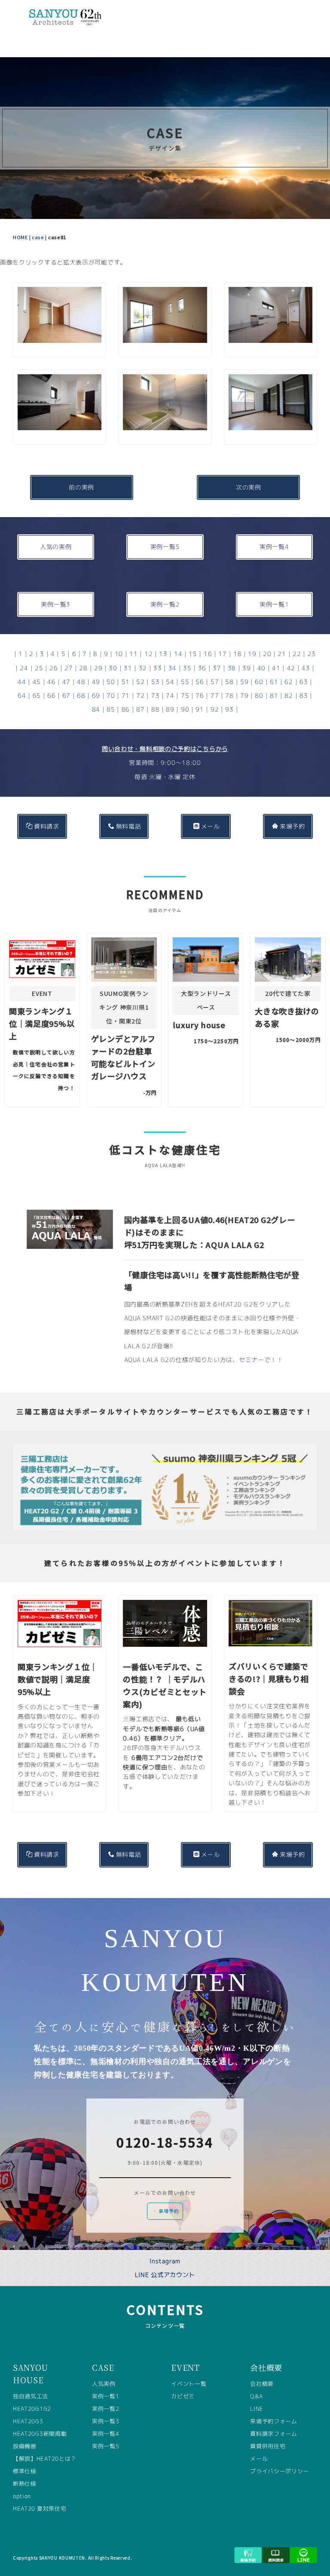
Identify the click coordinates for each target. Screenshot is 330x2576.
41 (276, 668)
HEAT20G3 (28, 2421)
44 (22, 682)
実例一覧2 (165, 604)
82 (289, 695)
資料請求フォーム (274, 2434)
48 (81, 682)
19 (252, 654)
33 (157, 668)
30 (113, 668)
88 (155, 709)
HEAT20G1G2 (32, 2409)
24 (24, 668)
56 (200, 682)
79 (244, 695)
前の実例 (81, 487)
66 (51, 695)
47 (66, 682)
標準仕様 (25, 2471)
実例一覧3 (56, 604)
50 (111, 682)
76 (200, 695)
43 (306, 668)
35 (187, 668)
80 (259, 695)
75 (185, 695)
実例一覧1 (274, 604)
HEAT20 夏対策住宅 (40, 2508)
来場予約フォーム (274, 2421)
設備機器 (25, 2446)
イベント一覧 (189, 2384)
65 (37, 695)
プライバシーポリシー (280, 2471)
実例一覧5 (165, 547)
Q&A (256, 2396)
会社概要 (262, 2384)
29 (98, 668)
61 (274, 682)
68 (81, 695)
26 (53, 668)
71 (126, 695)
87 (140, 709)
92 (215, 709)
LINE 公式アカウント (165, 2275)
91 (200, 709)
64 (22, 695)
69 (96, 695)
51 (126, 682)
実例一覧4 (274, 547)
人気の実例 (56, 547)
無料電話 (129, 826)
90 (185, 709)
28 (83, 668)
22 (297, 654)
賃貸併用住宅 (268, 2446)
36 (202, 668)
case (38, 237)
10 (119, 654)
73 (155, 695)
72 (140, 695)
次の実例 (249, 487)
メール (211, 826)
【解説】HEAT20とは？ (45, 2459)
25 (39, 668)
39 (246, 668)
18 (237, 654)
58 (229, 682)
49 (96, 682)
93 (229, 709)
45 (37, 682)
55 (185, 682)
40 (261, 668)
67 (66, 695)
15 (193, 654)
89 (170, 709)
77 (215, 695)
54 (170, 682)
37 (217, 668)
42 (291, 668)
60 (259, 682)
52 (140, 682)
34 (173, 668)
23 (312, 654)
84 (96, 709)
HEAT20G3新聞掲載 (40, 2434)
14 (178, 654)
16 (208, 654)
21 (282, 654)
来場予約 (292, 826)
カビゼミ (183, 2396)
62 (289, 682)
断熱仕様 (25, 2484)
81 (274, 695)
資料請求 (47, 826)
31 (128, 668)
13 (163, 654)
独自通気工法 (31, 2396)
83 (304, 695)
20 (267, 654)
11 (133, 654)
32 (143, 668)
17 (222, 654)
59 (244, 682)
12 (148, 654)
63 (304, 682)
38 (232, 668)
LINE (257, 2409)
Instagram (165, 2261)
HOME (20, 237)
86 (126, 709)
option (22, 2496)
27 (69, 668)
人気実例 (104, 2384)
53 (155, 682)
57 (215, 682)
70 (111, 695)
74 (170, 695)
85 (111, 709)
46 (51, 682)
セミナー (252, 1360)
